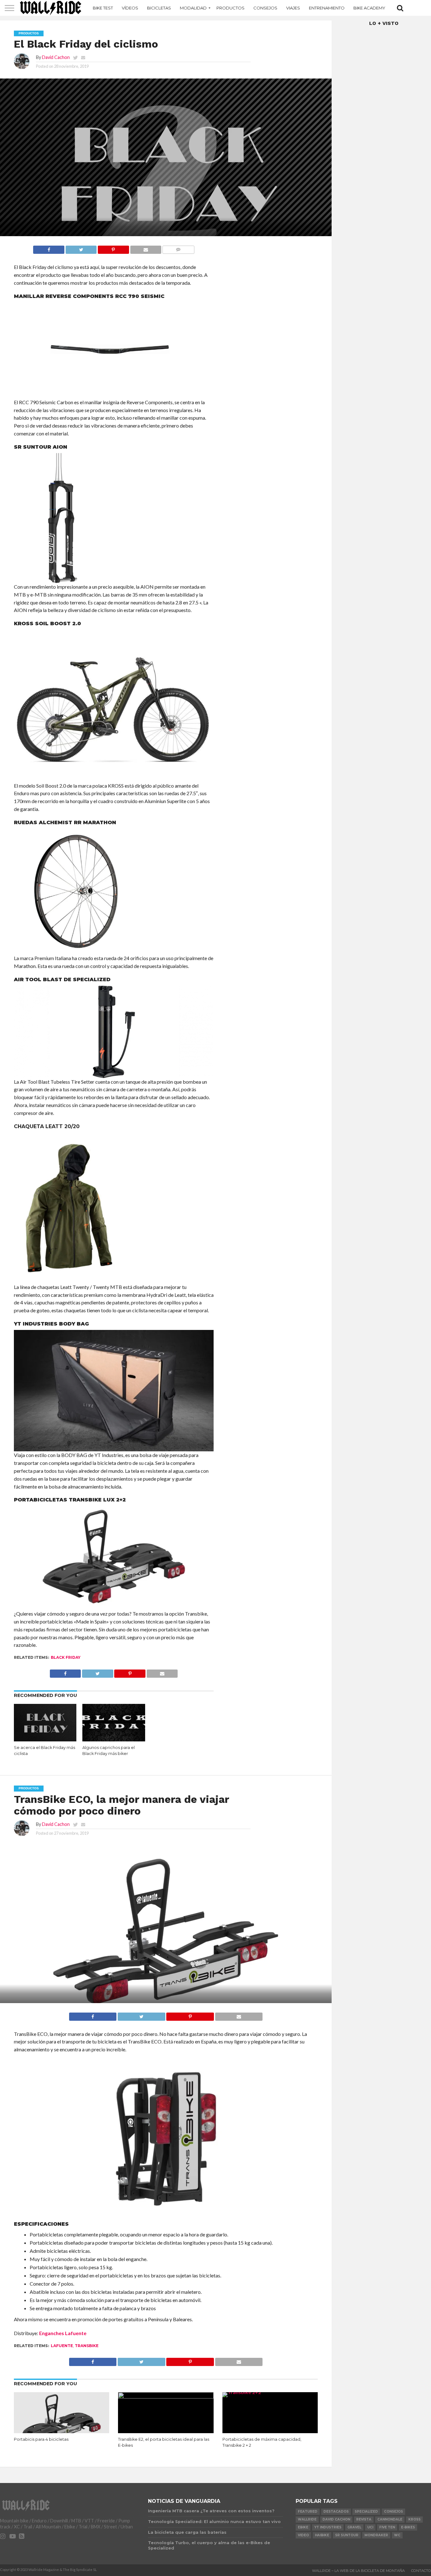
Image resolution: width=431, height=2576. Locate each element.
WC (397, 2535)
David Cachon (56, 57)
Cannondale (390, 2519)
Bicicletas (159, 8)
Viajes (293, 8)
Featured (308, 2512)
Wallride (307, 2519)
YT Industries (328, 2527)
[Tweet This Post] (81, 248)
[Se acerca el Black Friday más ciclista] (45, 1739)
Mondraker (376, 2535)
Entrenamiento (327, 8)
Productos (230, 8)
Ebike (303, 2527)
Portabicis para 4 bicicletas (41, 2439)
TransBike (87, 2346)
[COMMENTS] (178, 248)
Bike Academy (369, 8)
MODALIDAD (193, 8)
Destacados (336, 2512)
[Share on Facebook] (49, 248)
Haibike (322, 2535)
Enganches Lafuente (63, 2333)
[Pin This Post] (113, 248)
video (303, 2535)
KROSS (414, 2519)
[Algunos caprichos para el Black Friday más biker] (114, 1739)
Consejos (265, 8)
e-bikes (408, 2527)
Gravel (354, 2527)
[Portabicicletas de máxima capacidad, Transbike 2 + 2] (270, 2392)
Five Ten (387, 2527)
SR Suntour (347, 2535)
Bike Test (103, 8)
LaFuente (62, 2346)
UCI (370, 2527)
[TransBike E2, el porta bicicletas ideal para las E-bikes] (166, 2396)
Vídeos (130, 8)
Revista (364, 2519)
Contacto (421, 2571)
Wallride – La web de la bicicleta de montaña (358, 2571)
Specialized (366, 2512)
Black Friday (66, 1657)
